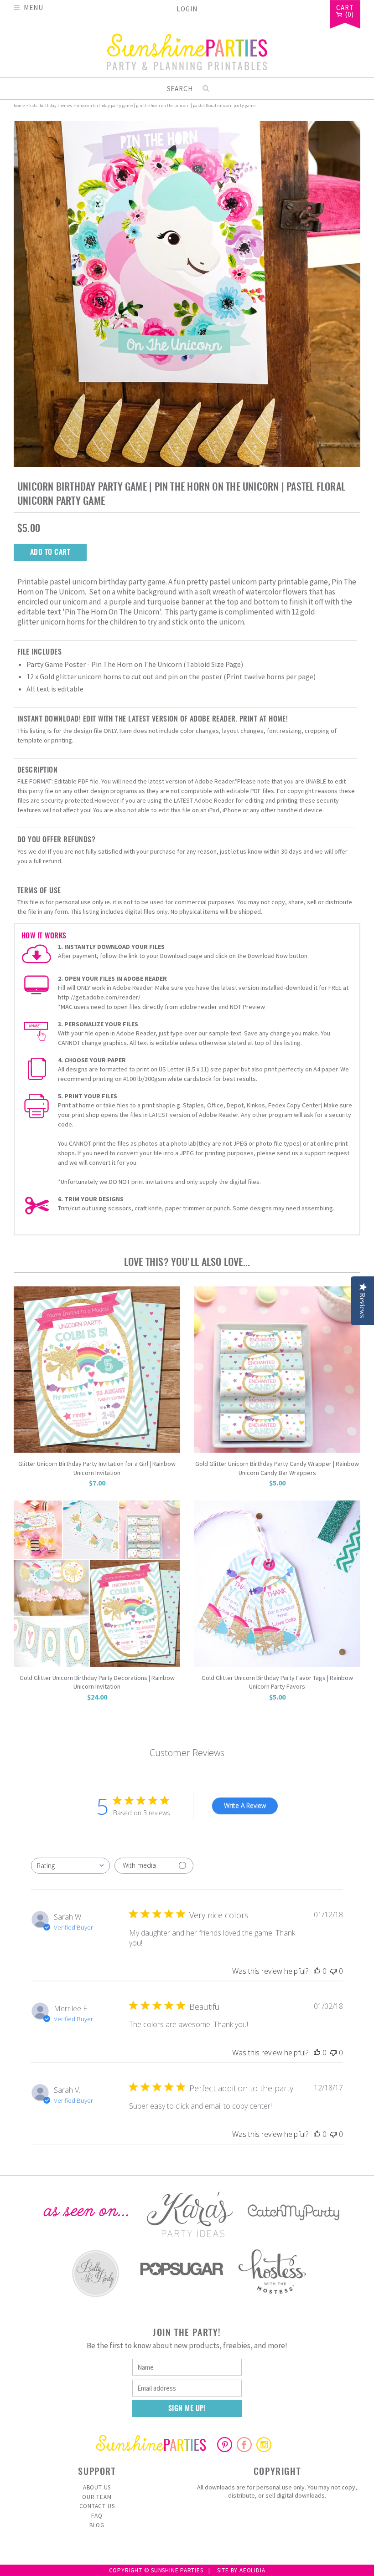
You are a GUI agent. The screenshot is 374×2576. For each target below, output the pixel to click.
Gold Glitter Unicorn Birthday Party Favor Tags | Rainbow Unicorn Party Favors (277, 1682)
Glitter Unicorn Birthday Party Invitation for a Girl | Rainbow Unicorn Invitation (97, 1468)
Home (19, 105)
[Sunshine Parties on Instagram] (264, 2449)
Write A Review (245, 1805)
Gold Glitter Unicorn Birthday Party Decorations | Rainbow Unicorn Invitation (97, 1682)
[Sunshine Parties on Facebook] (244, 2449)
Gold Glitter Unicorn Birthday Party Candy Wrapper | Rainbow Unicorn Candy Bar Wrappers (277, 1468)
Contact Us (97, 2506)
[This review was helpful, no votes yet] (317, 1971)
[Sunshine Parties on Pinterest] (225, 2449)
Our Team (97, 2497)
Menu (34, 7)
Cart (345, 8)
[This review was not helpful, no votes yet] (333, 1971)
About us (97, 2487)
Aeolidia (252, 2570)
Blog (97, 2525)
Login (187, 9)
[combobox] (70, 1866)
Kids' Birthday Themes (51, 105)
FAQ (97, 2516)
